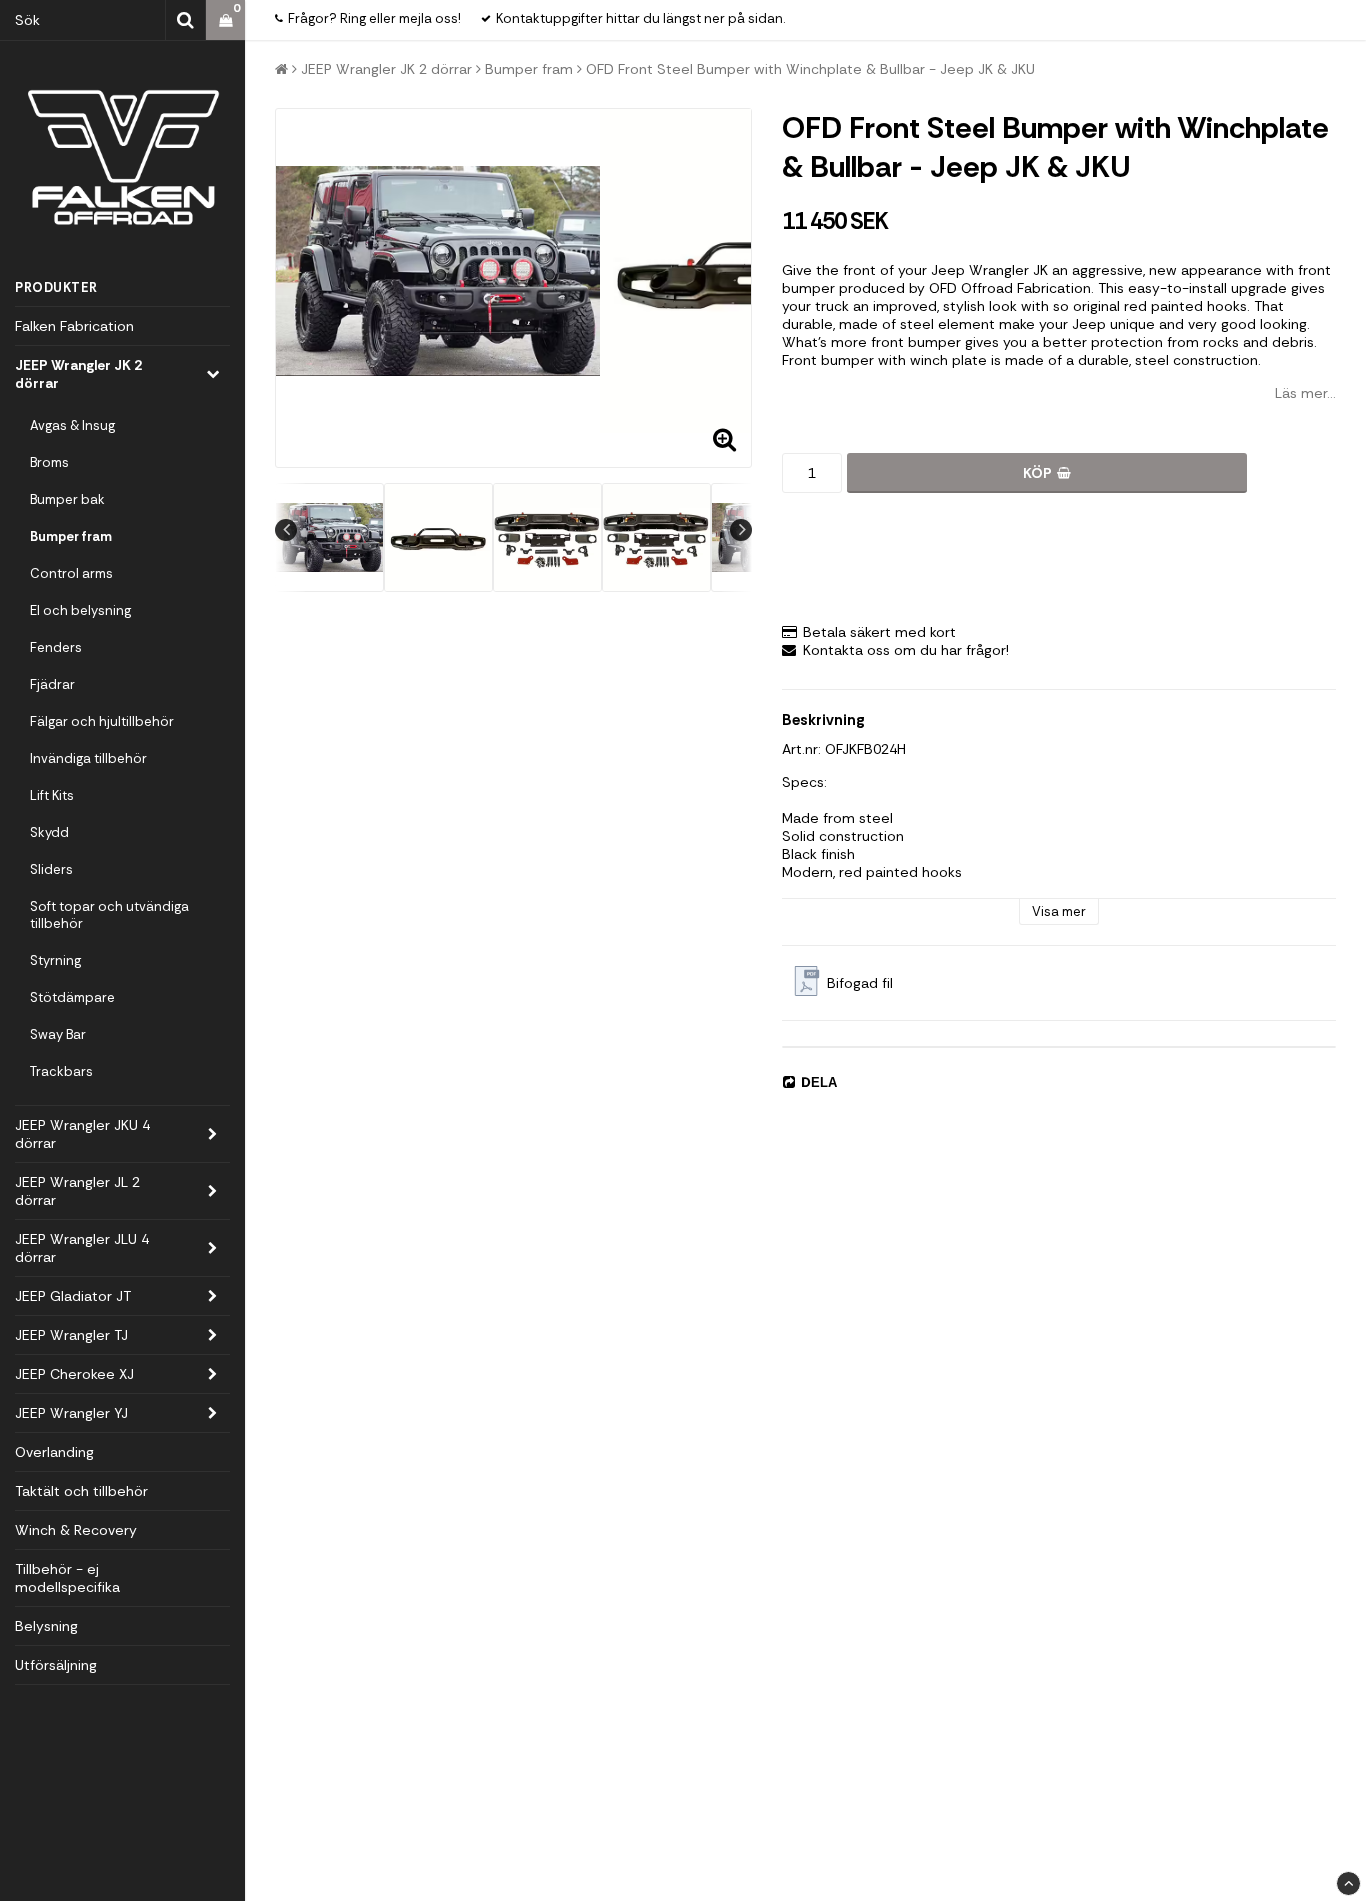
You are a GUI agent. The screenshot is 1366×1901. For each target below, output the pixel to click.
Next (741, 530)
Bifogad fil (860, 983)
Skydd (49, 832)
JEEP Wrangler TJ (71, 1335)
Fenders (56, 647)
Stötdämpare (72, 997)
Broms (49, 462)
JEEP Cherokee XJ (74, 1374)
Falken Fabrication (74, 326)
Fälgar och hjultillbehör (102, 721)
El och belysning (80, 610)
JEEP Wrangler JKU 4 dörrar (82, 1134)
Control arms (71, 573)
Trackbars (61, 1071)
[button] (225, 20)
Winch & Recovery (76, 1530)
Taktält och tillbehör (81, 1491)
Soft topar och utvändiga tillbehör (109, 915)
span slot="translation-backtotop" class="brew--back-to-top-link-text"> (1348, 1883)
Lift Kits (52, 795)
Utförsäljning (56, 1665)
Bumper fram (71, 536)
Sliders (51, 869)
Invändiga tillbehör (88, 758)
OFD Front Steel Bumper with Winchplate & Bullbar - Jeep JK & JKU (810, 69)
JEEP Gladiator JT (73, 1296)
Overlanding (54, 1452)
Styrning (55, 960)
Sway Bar (58, 1034)
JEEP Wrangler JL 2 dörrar (77, 1191)
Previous (286, 530)
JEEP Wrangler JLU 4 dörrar (82, 1248)
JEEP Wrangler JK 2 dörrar (78, 374)
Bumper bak (67, 499)
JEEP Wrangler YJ (71, 1413)
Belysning (46, 1626)
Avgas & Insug (72, 425)
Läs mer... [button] (1305, 393)
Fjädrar (52, 684)
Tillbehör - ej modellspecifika (67, 1578)
